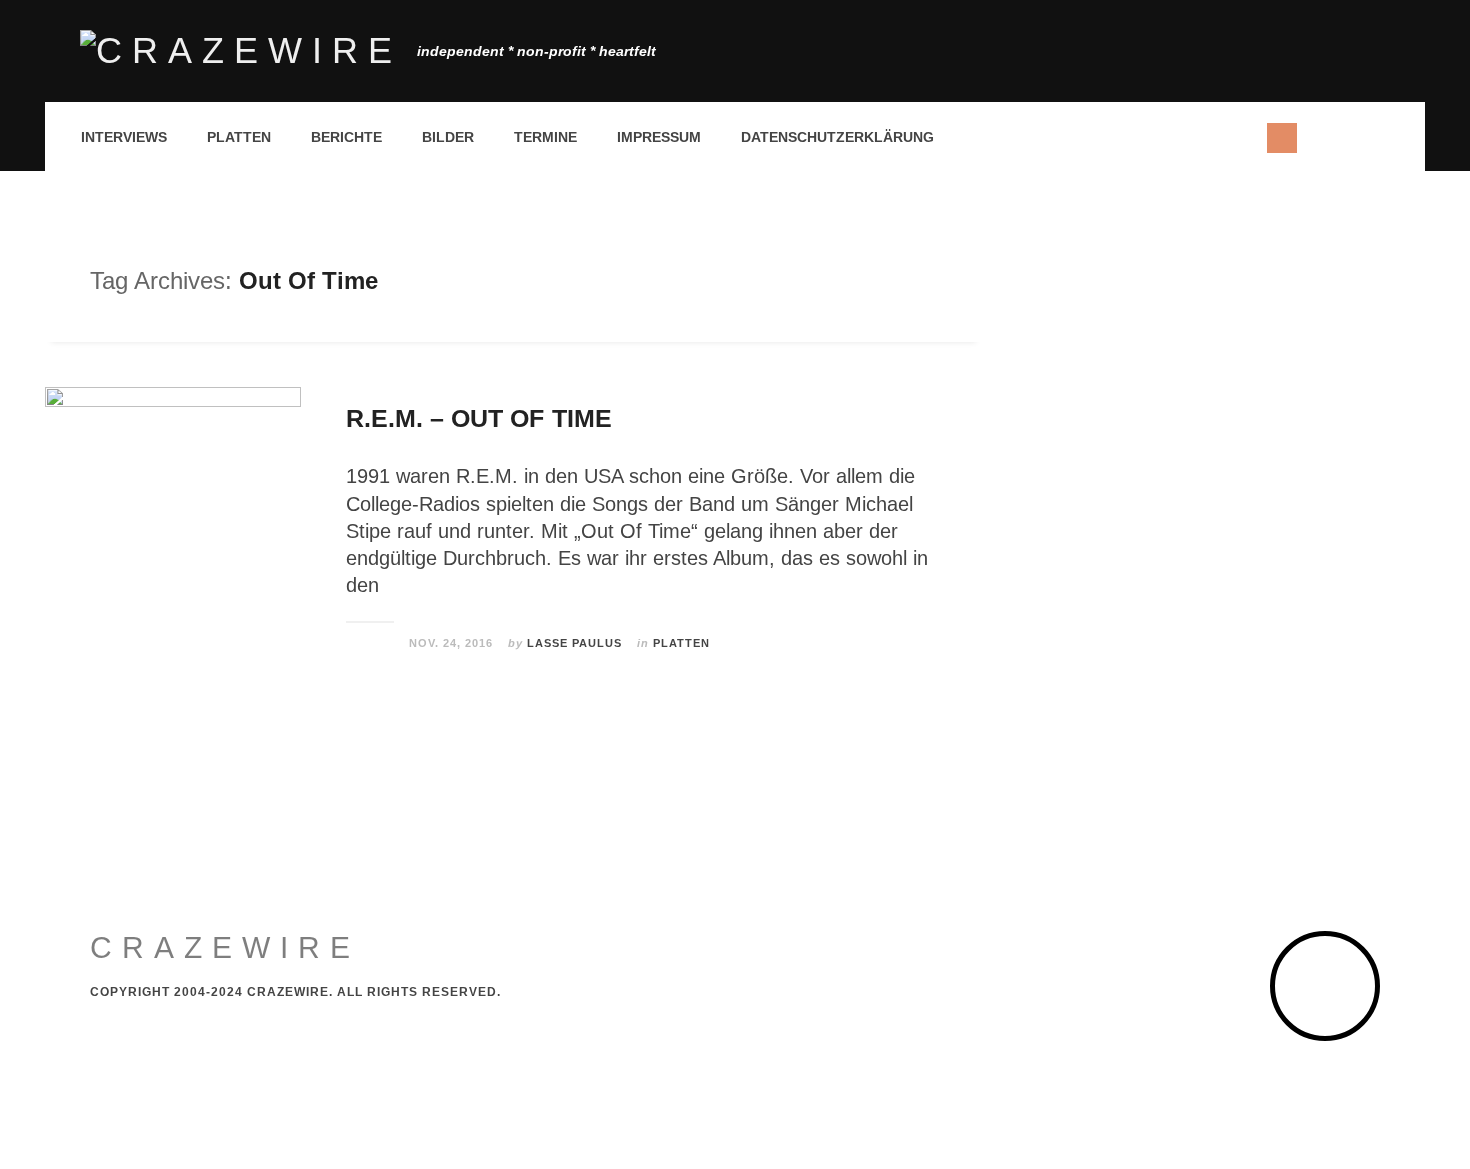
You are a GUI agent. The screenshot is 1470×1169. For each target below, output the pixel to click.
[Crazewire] (241, 51)
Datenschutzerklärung (837, 137)
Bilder (448, 137)
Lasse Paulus (574, 643)
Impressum (659, 137)
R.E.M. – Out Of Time (479, 418)
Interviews (124, 137)
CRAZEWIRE (225, 947)
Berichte (346, 137)
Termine (545, 137)
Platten (239, 137)
